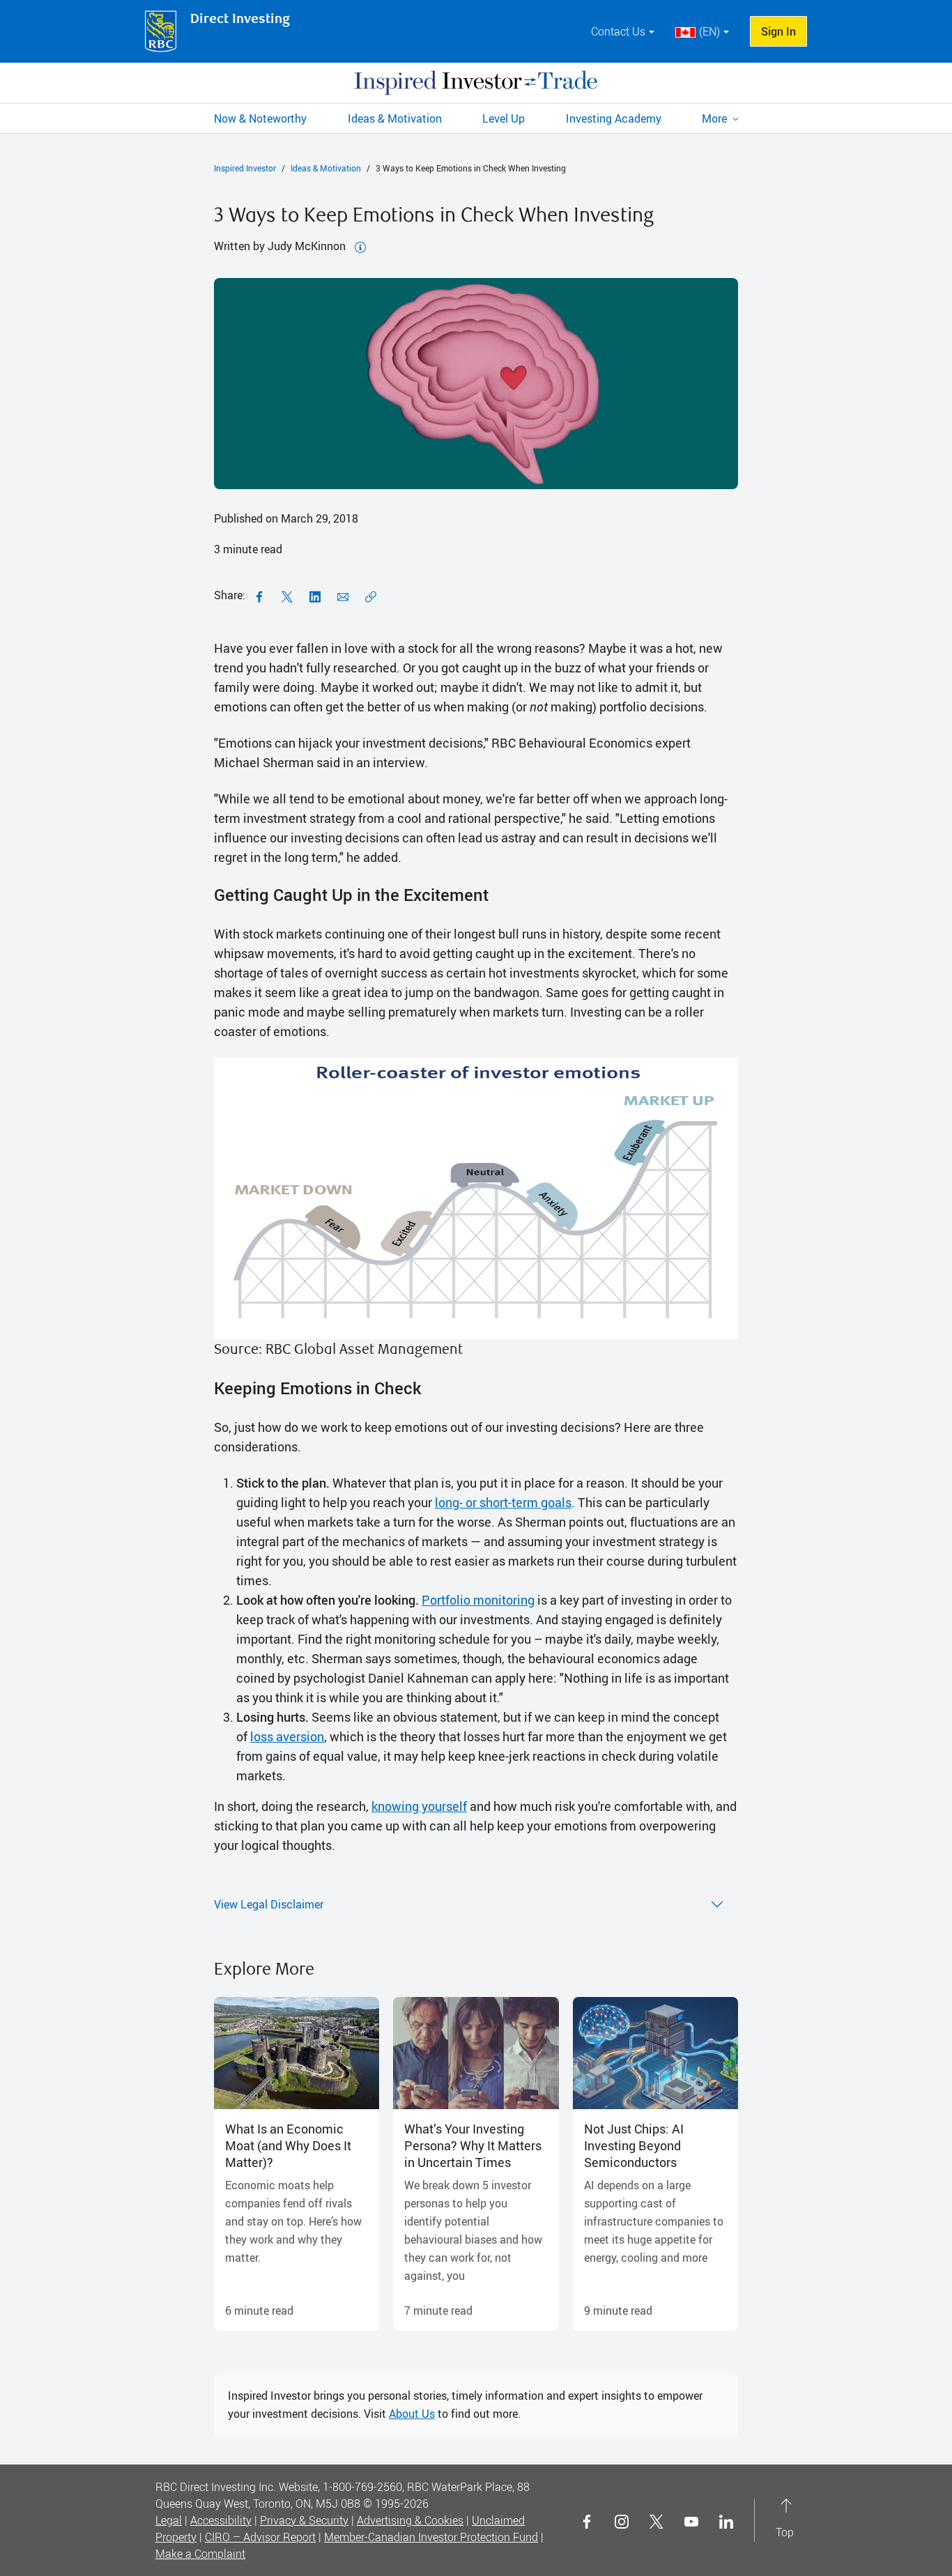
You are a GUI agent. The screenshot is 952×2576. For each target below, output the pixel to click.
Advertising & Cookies (410, 2520)
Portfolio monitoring (478, 1600)
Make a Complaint (200, 2554)
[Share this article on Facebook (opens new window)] (259, 595)
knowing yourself (419, 1806)
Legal (169, 2520)
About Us (412, 2414)
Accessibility (221, 2520)
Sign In (778, 31)
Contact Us (618, 31)
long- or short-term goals (503, 1502)
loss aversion (287, 1736)
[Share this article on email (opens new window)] (343, 595)
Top (785, 2520)
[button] (720, 118)
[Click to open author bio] (360, 246)
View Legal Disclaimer (269, 1904)
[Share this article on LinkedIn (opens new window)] (315, 595)
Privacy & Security (304, 2520)
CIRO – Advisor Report (260, 2537)
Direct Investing (240, 19)
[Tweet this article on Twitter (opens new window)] (287, 595)
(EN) (709, 31)
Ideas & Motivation (326, 168)
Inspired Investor (245, 168)
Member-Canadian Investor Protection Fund (431, 2537)
